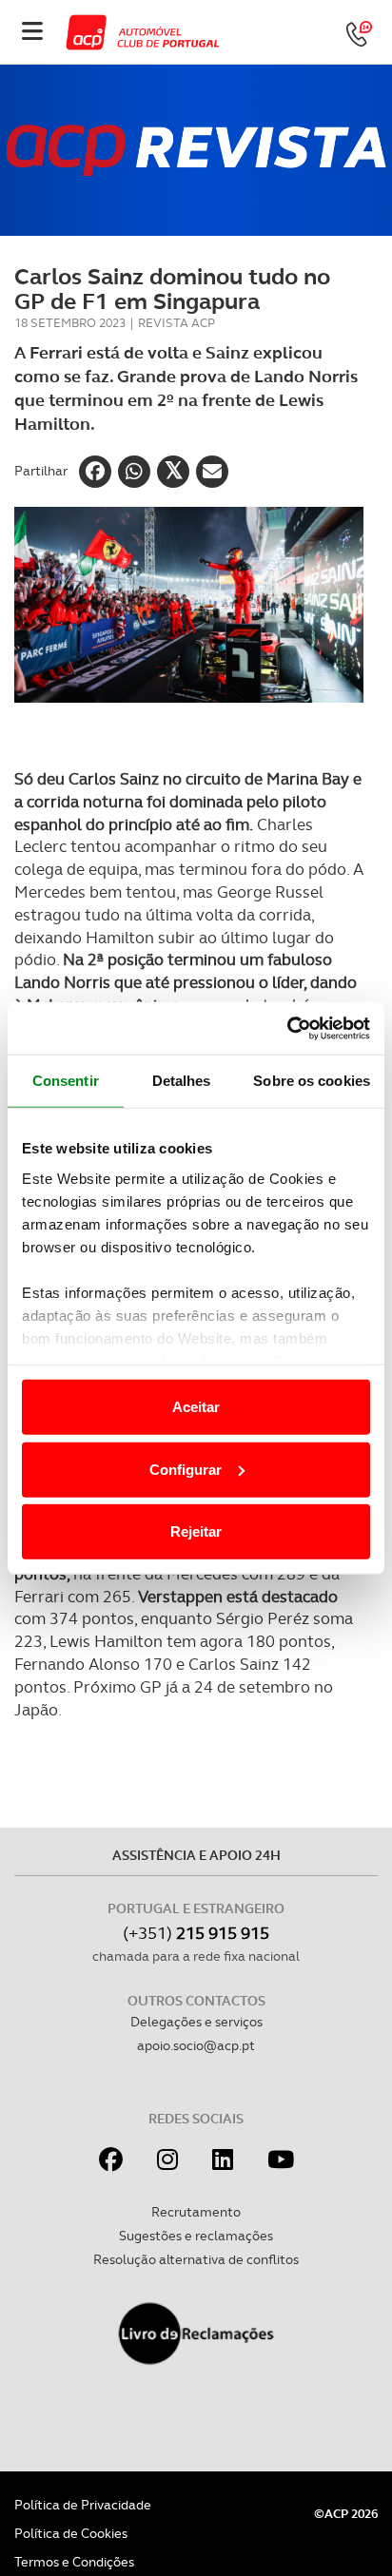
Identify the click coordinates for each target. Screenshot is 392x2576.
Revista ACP (176, 323)
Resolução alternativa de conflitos (196, 2259)
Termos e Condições (74, 2562)
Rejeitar (196, 1531)
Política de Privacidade (83, 2505)
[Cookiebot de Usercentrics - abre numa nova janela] (287, 1028)
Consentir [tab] (66, 1081)
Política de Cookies (71, 2533)
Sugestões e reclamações (196, 2236)
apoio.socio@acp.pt (196, 2045)
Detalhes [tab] (182, 1081)
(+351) (196, 1933)
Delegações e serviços (196, 2022)
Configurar (186, 1469)
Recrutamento (196, 2212)
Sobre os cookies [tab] (312, 1081)
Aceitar (196, 1407)
